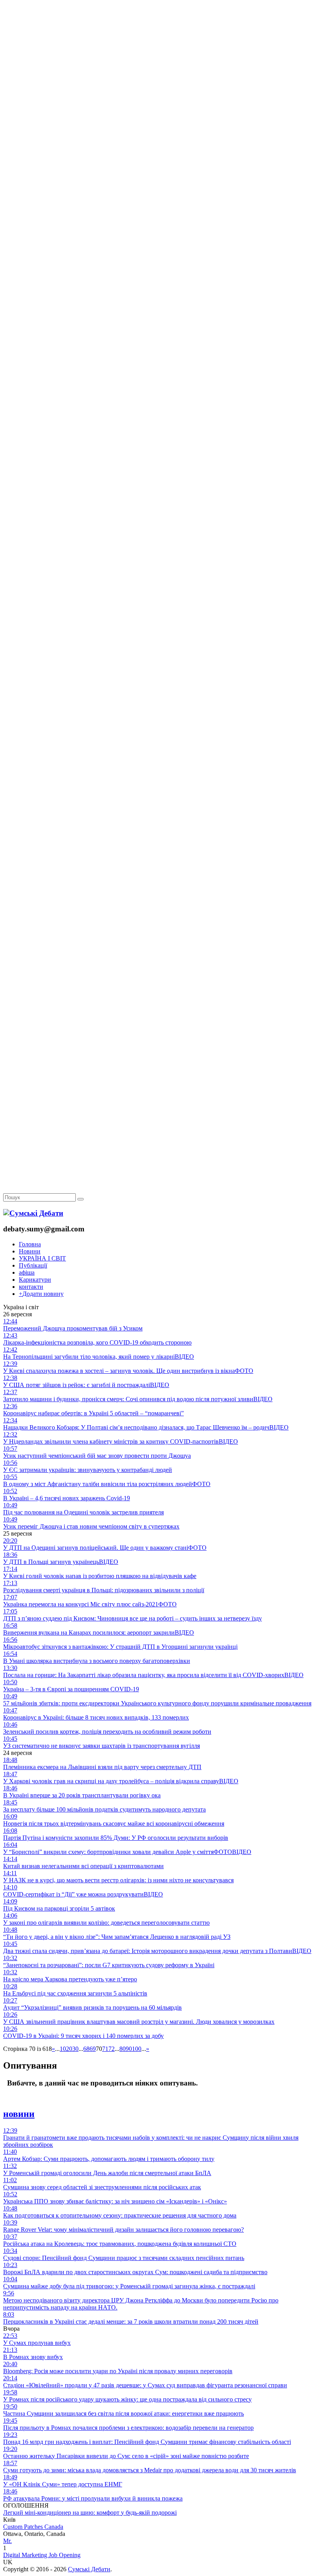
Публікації (33, 1265)
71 (105, 2049)
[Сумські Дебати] (33, 1213)
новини (19, 2114)
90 (129, 2049)
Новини (30, 1251)
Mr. (7, 2541)
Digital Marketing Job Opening (42, 2555)
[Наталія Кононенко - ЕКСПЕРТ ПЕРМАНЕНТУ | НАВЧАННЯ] (161, 242)
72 (112, 2049)
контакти (31, 1287)
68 (86, 2049)
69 (93, 2049)
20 (69, 2049)
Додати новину (41, 1294)
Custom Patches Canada (33, 2527)
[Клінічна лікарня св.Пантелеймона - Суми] (161, 60)
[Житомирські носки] (161, 181)
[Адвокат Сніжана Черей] (161, 120)
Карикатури (35, 1280)
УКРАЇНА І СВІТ (42, 1258)
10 (63, 2049)
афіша (27, 1272)
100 (137, 2049)
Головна (30, 1244)
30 (75, 2049)
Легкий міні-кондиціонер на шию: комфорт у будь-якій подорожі (90, 2513)
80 (123, 2049)
